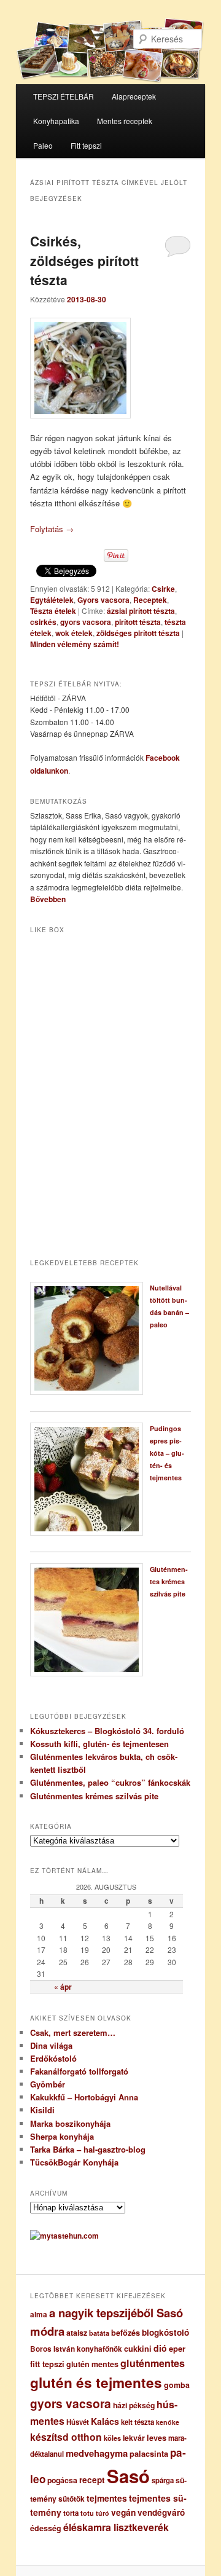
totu (87, 2513)
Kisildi (42, 2110)
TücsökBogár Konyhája (74, 2162)
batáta (99, 2333)
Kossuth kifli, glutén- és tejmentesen (99, 1744)
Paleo (43, 145)
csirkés (43, 622)
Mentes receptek (125, 121)
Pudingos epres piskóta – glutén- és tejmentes (167, 1453)
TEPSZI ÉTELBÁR (64, 96)
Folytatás (52, 529)
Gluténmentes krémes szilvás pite (169, 1581)
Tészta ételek (53, 611)
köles (112, 2438)
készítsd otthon (66, 2437)
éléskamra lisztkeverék (116, 2527)
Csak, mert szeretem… (73, 2032)
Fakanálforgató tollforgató (79, 2071)
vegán (123, 2512)
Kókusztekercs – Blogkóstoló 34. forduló (107, 1731)
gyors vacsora (86, 622)
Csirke (163, 589)
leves (157, 2438)
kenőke (168, 2422)
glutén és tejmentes (96, 2382)
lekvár (134, 2438)
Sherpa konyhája (62, 2136)
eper (177, 2348)
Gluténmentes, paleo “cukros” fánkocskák (110, 1782)
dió (160, 2348)
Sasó (128, 2476)
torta (71, 2513)
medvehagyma (97, 2453)
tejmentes (107, 2498)
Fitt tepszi (86, 145)
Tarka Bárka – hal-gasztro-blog (88, 2149)
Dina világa (51, 2045)
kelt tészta (138, 2422)
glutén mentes (92, 2364)
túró (103, 2513)
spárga (163, 2480)
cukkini (138, 2349)
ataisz (77, 2333)
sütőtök (72, 2499)
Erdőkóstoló (53, 2058)
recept (92, 2480)
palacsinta (149, 2454)
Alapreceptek (134, 96)
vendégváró (161, 2512)
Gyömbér (48, 2084)
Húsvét (78, 2422)
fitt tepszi (47, 2364)
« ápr (63, 1987)
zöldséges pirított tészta (138, 633)
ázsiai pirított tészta (141, 611)
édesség (46, 2528)
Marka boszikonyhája (70, 2123)
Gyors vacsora (103, 600)
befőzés (126, 2333)
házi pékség (134, 2405)
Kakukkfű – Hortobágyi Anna (84, 2097)
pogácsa (62, 2480)
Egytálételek (52, 600)
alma (39, 2315)
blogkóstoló (165, 2332)
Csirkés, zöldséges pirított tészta (84, 260)
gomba (177, 2385)
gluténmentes (153, 2363)
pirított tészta (138, 622)
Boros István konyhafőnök (76, 2349)
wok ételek (74, 633)
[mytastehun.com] (64, 2236)
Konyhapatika (56, 121)
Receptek (150, 600)
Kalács (105, 2421)
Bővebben (48, 899)
